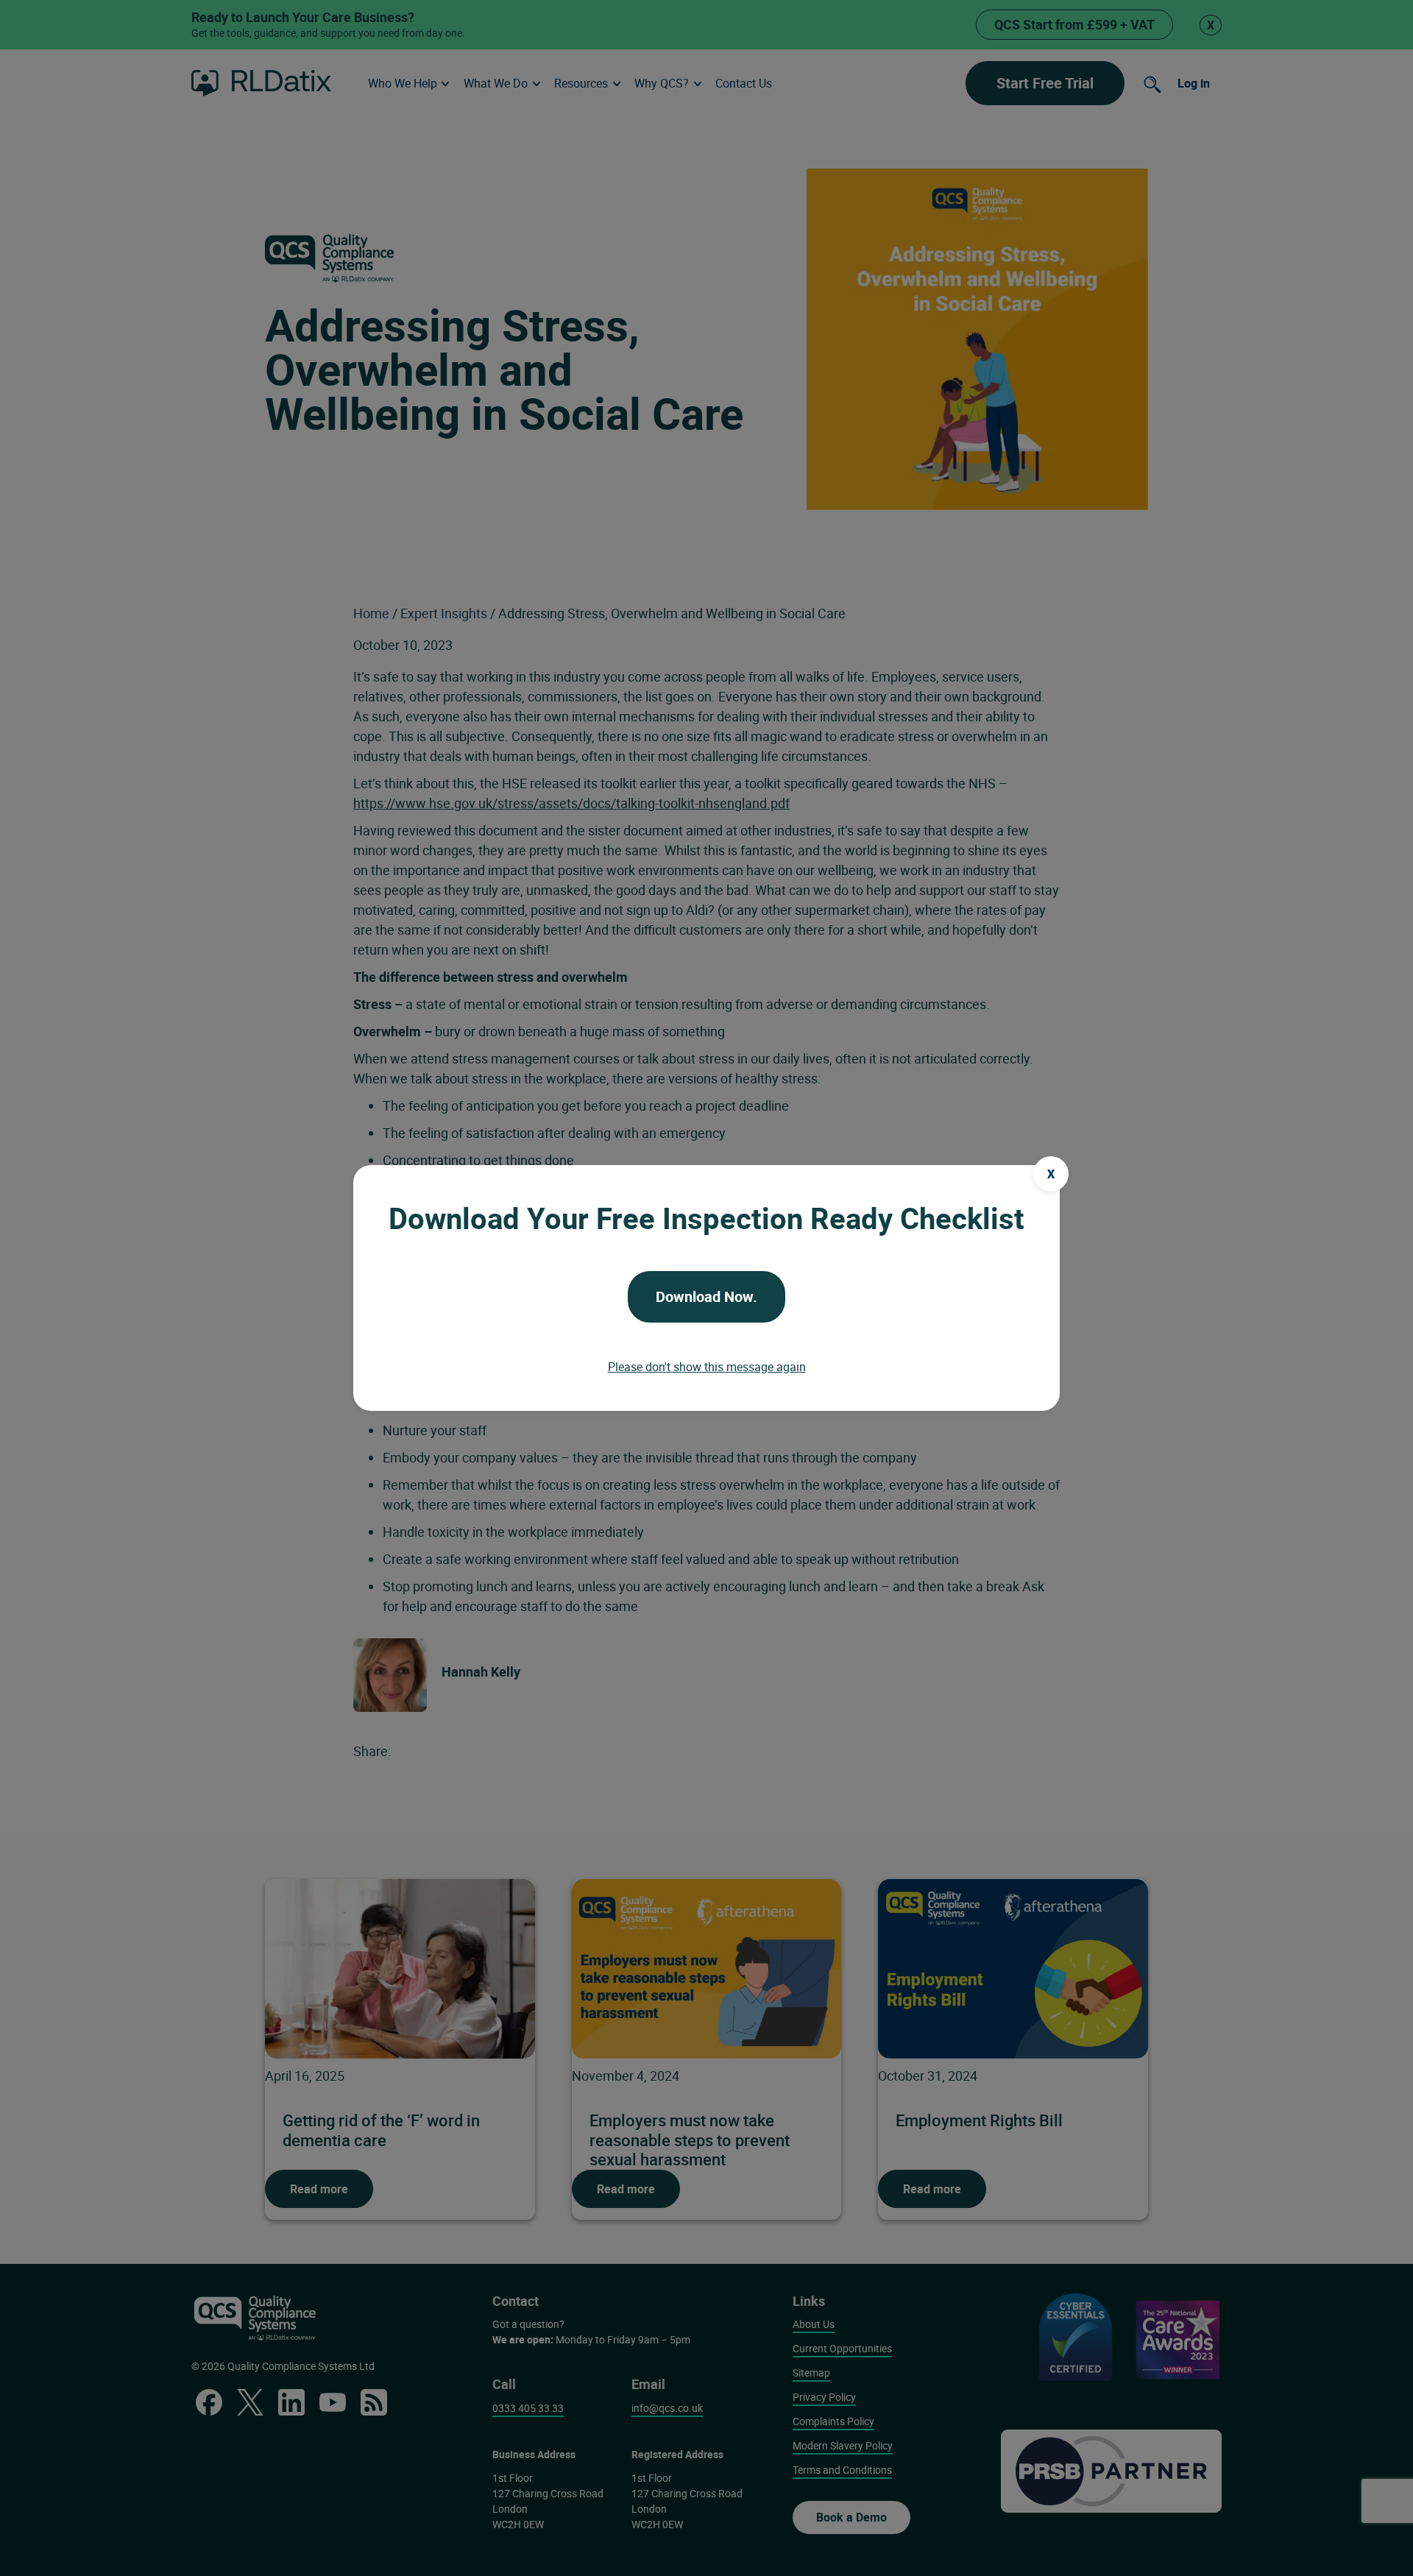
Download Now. (706, 1296)
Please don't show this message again (707, 1367)
